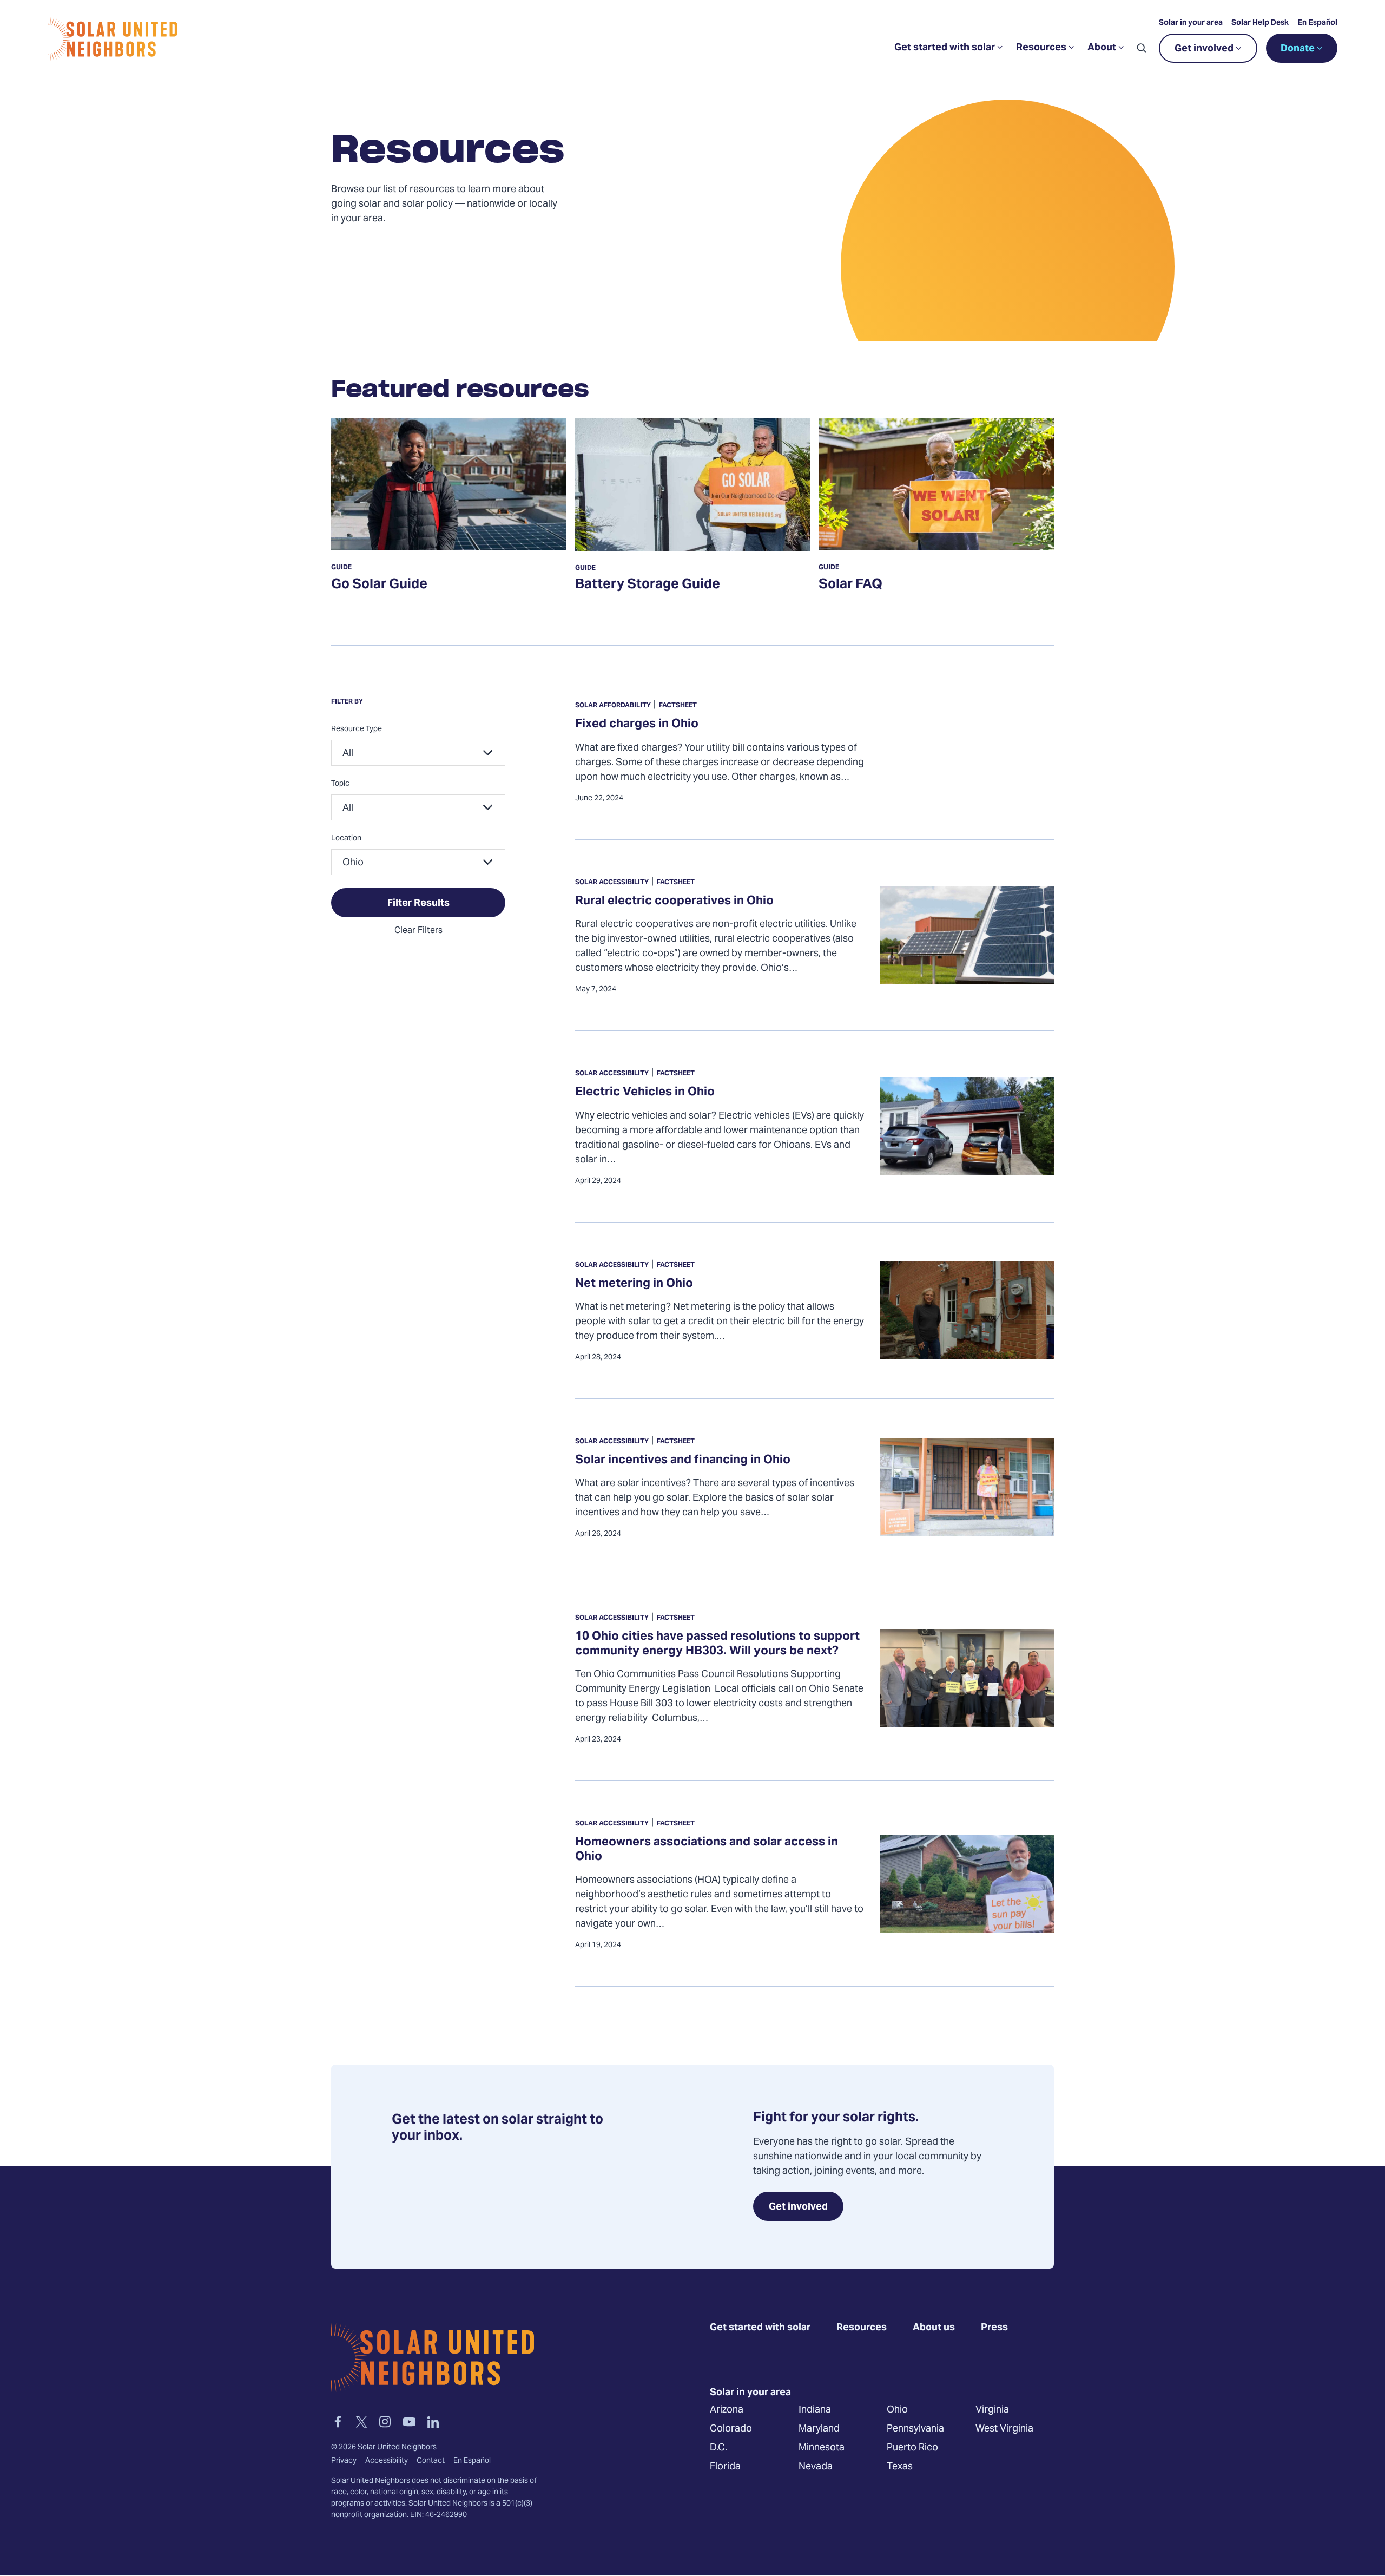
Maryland (819, 2429)
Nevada (816, 2466)
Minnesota (822, 2447)
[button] (1142, 48)
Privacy (344, 2461)
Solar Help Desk (1260, 23)
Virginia (992, 2410)
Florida (725, 2466)
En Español (1317, 23)
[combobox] (418, 753)
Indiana (815, 2410)
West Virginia (1004, 2429)
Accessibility (387, 2461)
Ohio (897, 2410)
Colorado (731, 2429)
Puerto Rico (912, 2447)
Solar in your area (1191, 23)
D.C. (718, 2447)
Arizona (727, 2410)
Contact (431, 2461)
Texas (900, 2466)
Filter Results (418, 903)
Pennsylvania (915, 2429)
